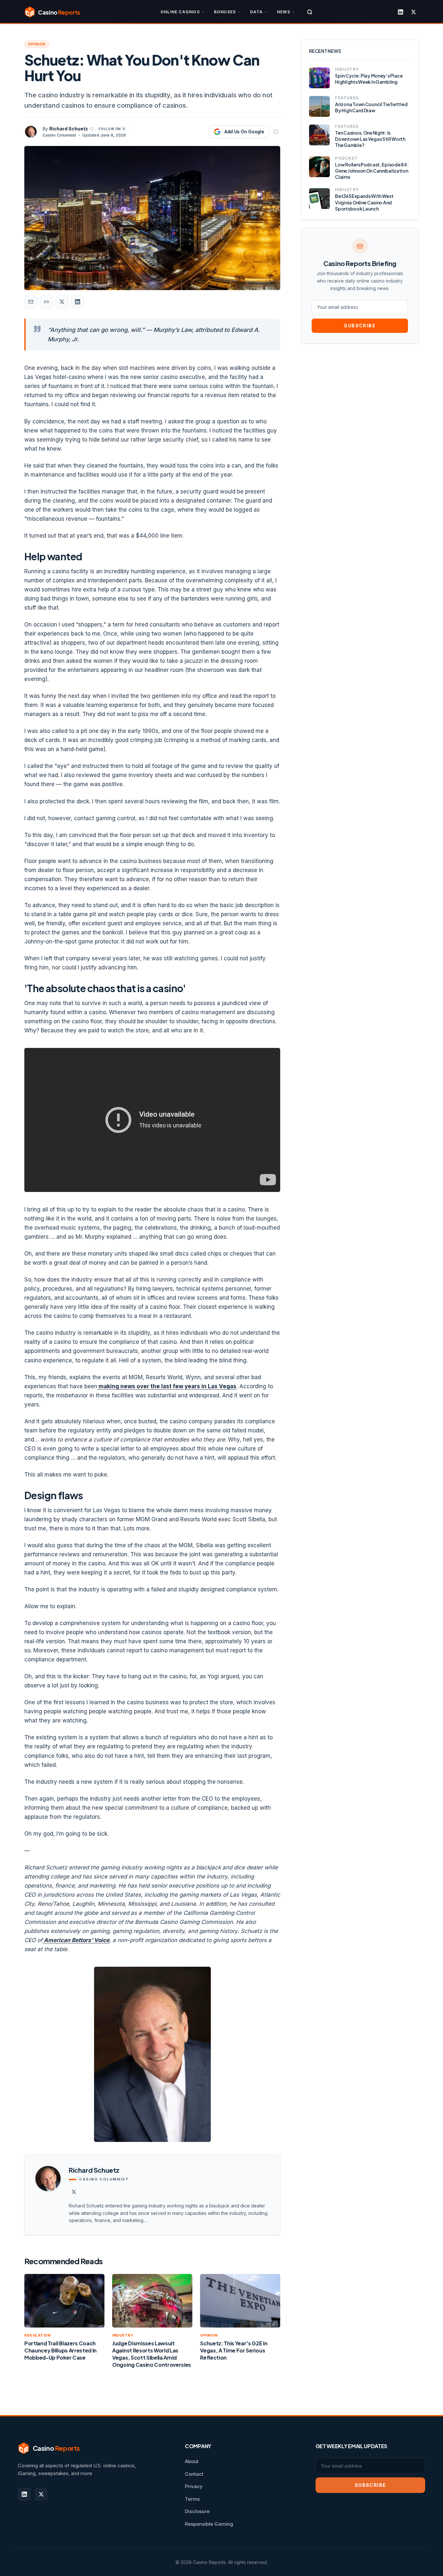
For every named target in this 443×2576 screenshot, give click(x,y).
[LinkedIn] (401, 12)
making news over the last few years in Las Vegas (167, 1386)
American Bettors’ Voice (76, 1940)
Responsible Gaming (209, 2524)
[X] (413, 12)
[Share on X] (62, 302)
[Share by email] (31, 302)
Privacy (194, 2486)
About (192, 2461)
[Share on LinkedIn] (78, 302)
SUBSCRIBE (360, 326)
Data (256, 12)
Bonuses (225, 12)
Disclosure (197, 2511)
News (284, 12)
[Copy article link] (46, 302)
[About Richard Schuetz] (92, 129)
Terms (192, 2499)
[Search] (310, 12)
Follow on (110, 129)
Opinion (37, 44)
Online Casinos (180, 12)
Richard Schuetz (69, 129)
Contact (194, 2474)
